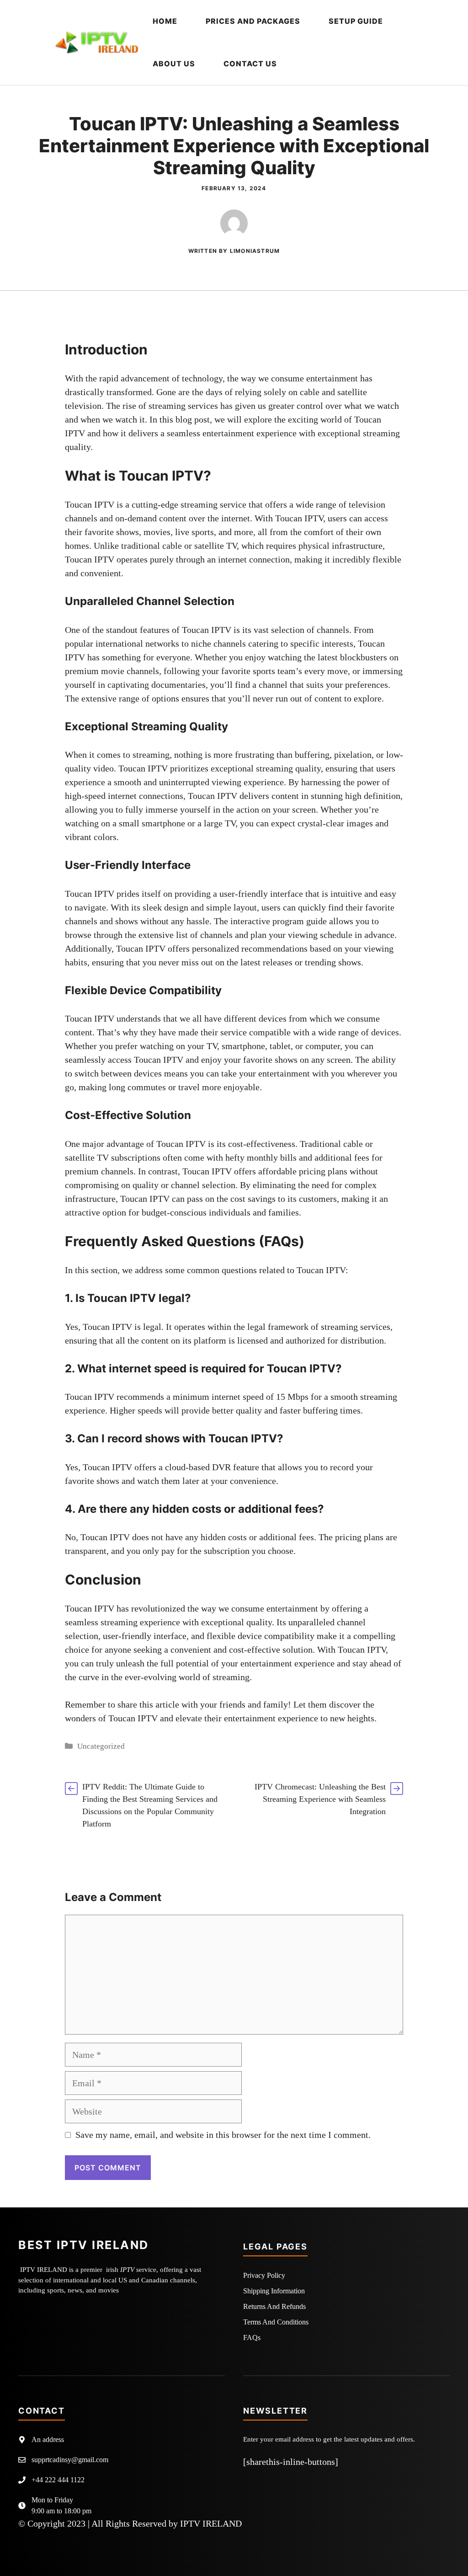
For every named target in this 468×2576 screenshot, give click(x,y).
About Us (174, 64)
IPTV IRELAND (211, 2523)
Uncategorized (101, 1746)
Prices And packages (253, 21)
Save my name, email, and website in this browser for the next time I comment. (223, 2135)
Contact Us (250, 64)
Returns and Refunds (274, 2306)
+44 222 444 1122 (58, 2480)
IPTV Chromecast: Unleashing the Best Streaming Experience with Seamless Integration (320, 1799)
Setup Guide (356, 21)
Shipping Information (274, 2291)
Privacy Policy (264, 2275)
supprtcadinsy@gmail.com (70, 2460)
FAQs (252, 2338)
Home (165, 21)
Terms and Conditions (276, 2322)
